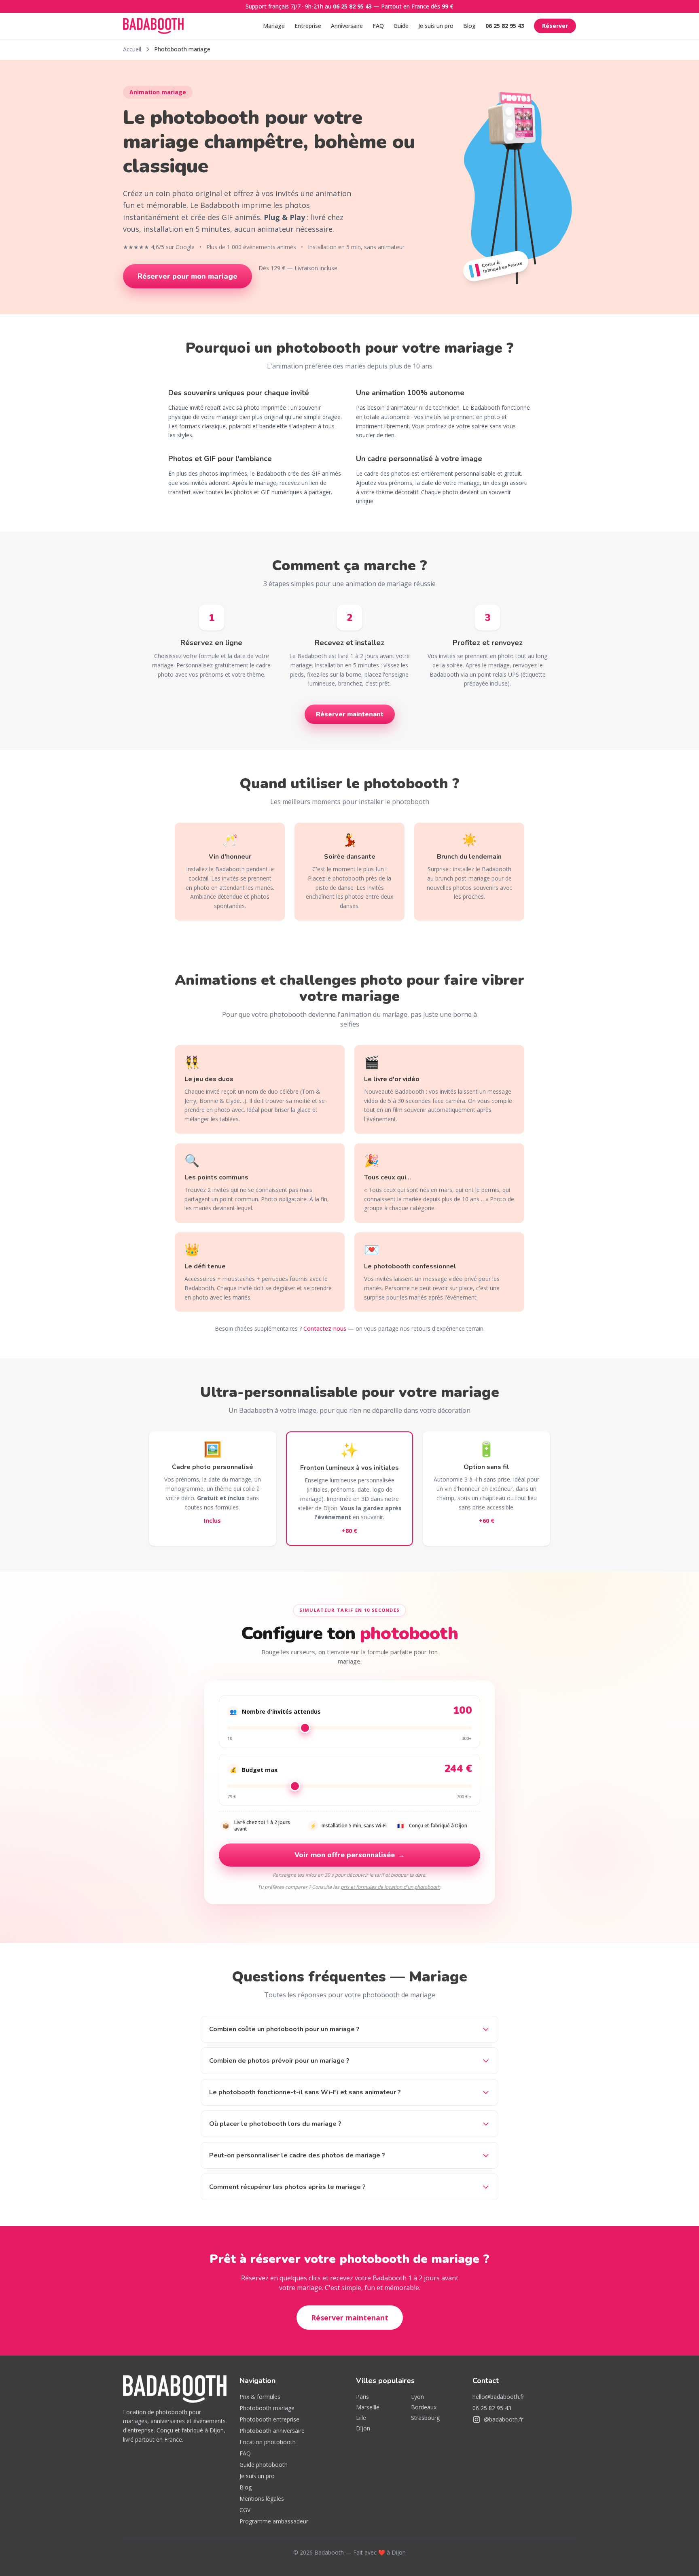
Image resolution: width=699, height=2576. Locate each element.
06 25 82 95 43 (352, 6)
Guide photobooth (264, 2465)
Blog (469, 26)
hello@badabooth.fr (498, 2397)
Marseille (368, 2407)
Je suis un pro (436, 26)
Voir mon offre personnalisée (350, 1855)
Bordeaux (424, 2407)
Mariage (274, 26)
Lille (361, 2418)
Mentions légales (262, 2499)
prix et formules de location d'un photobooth (390, 1887)
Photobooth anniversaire (272, 2431)
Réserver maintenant (350, 714)
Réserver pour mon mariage (187, 276)
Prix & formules (260, 2397)
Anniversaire (347, 26)
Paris (362, 2397)
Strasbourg (425, 2418)
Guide (401, 26)
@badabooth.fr (503, 2419)
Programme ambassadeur (274, 2521)
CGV (245, 2510)
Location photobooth (268, 2442)
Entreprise (308, 26)
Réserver (555, 26)
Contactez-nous (325, 1328)
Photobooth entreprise (269, 2419)
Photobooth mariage (267, 2408)
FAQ (378, 26)
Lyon (417, 2397)
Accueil (132, 49)
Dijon (363, 2428)
